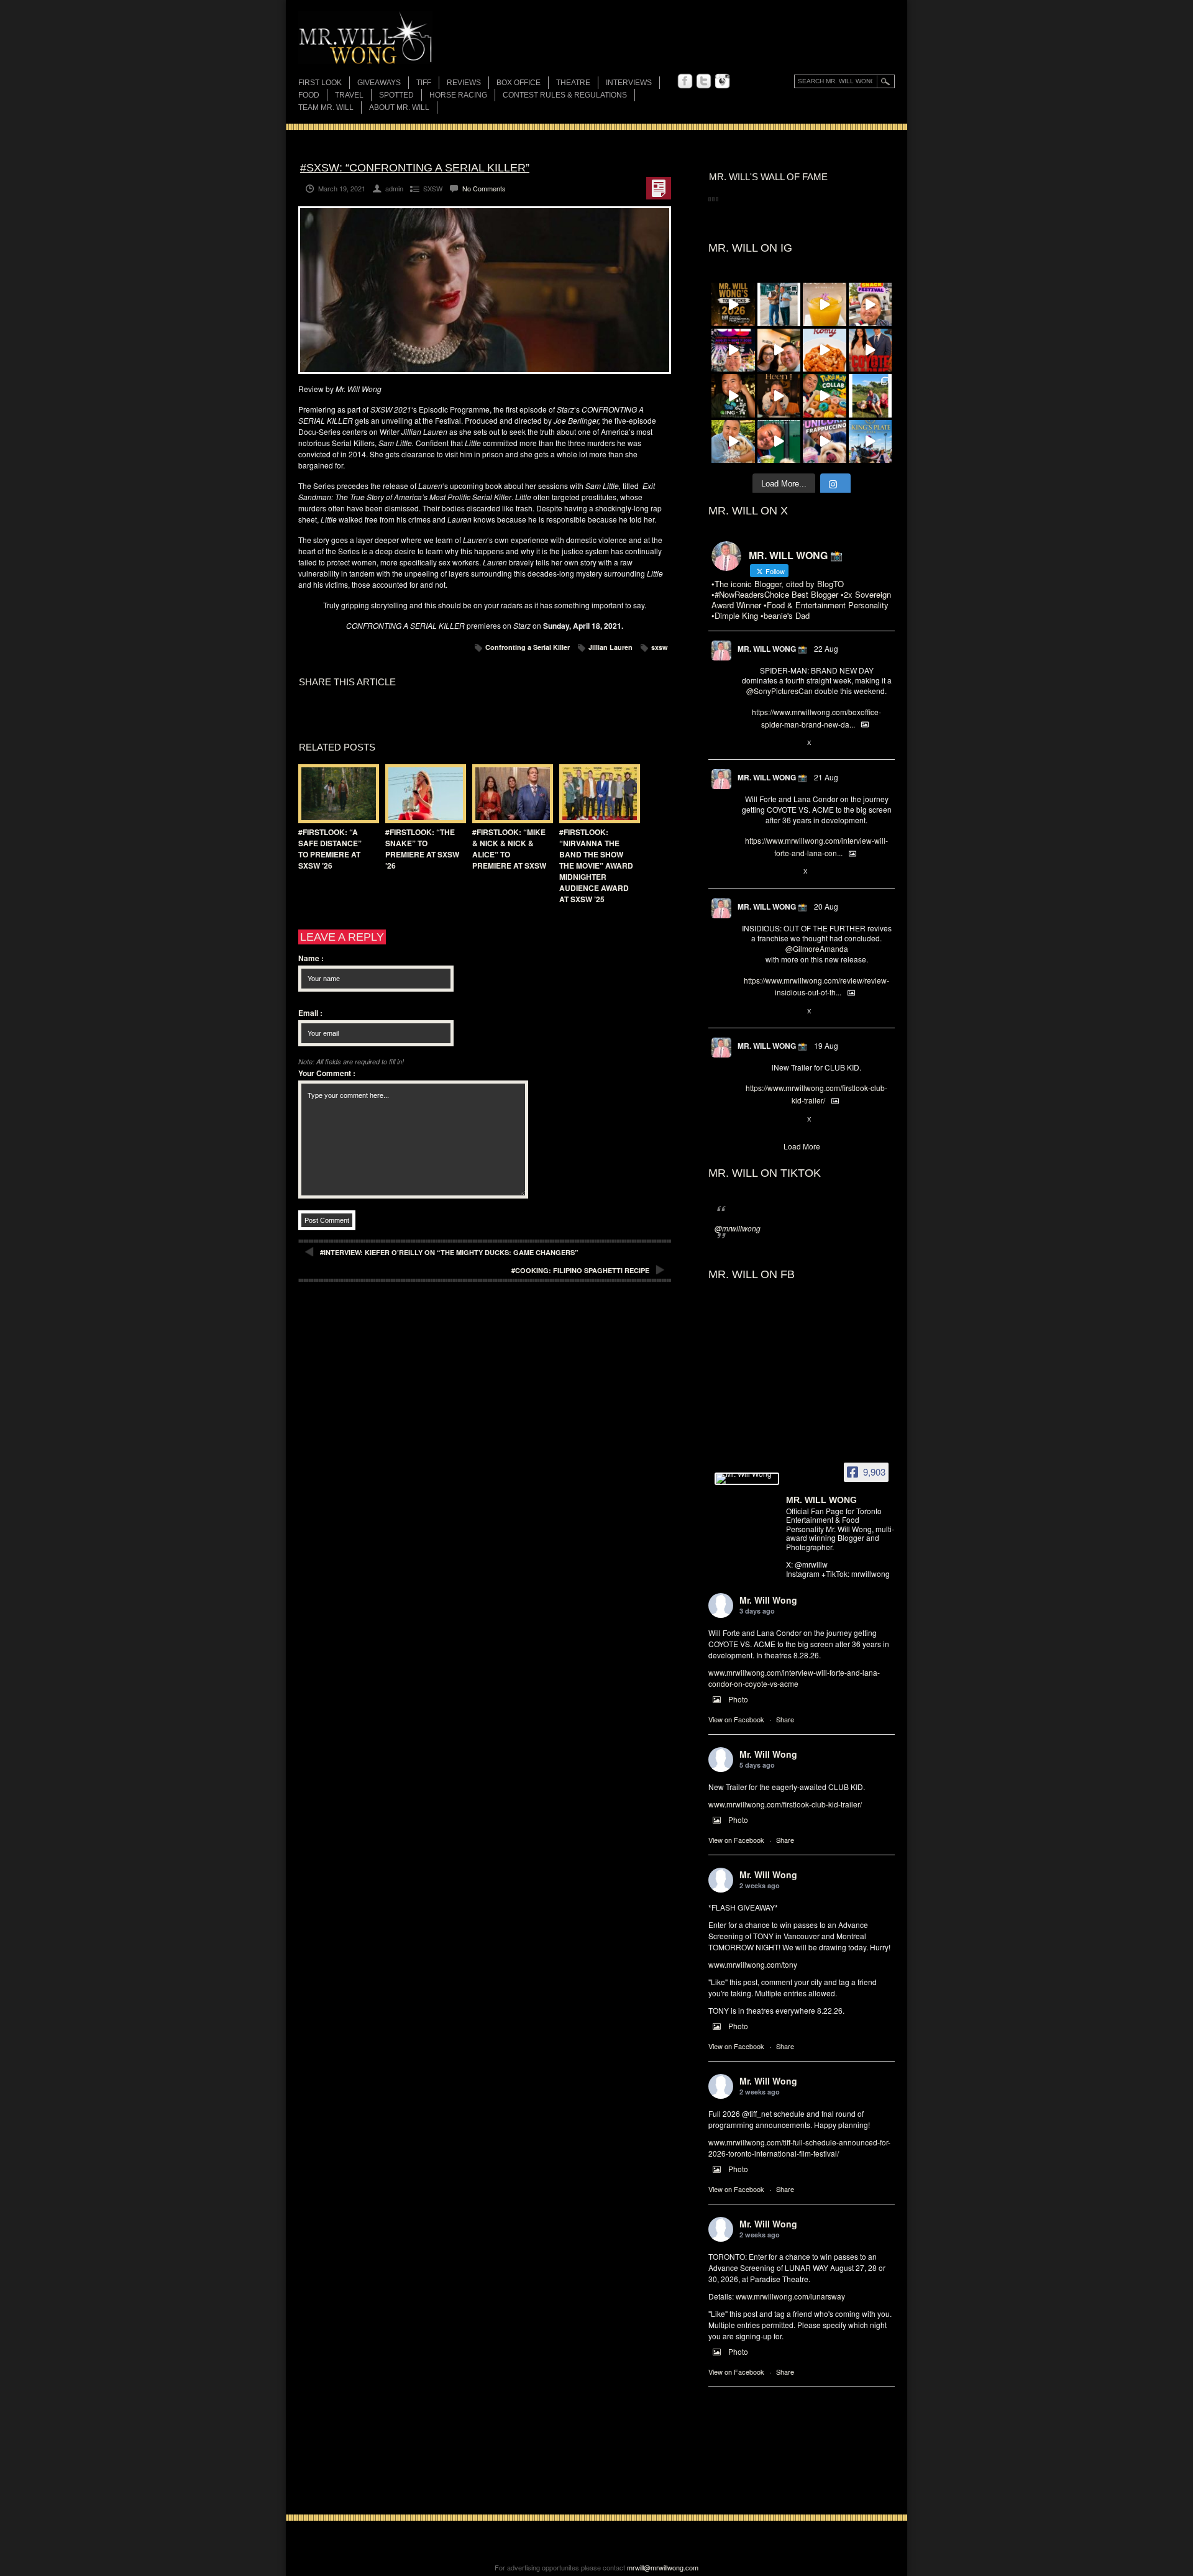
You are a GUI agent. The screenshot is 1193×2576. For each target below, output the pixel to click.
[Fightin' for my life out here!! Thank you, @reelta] (779, 304)
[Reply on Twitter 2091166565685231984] (748, 743)
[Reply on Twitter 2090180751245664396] (748, 1120)
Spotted (396, 95)
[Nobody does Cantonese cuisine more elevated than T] (779, 396)
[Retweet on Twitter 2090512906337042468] (768, 1012)
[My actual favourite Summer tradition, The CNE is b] (733, 350)
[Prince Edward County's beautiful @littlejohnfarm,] (871, 396)
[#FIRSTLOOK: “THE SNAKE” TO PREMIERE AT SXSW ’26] (423, 794)
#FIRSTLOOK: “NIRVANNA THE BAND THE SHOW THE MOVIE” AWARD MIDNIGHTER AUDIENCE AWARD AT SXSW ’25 (596, 866)
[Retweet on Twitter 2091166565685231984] (768, 743)
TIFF (424, 83)
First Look (320, 83)
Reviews (464, 84)
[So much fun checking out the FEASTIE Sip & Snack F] (871, 304)
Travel (349, 95)
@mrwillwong (738, 1228)
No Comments (484, 188)
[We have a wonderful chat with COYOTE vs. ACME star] (871, 350)
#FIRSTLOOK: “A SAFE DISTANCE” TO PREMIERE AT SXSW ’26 (330, 849)
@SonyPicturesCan (779, 691)
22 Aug (826, 648)
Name (311, 958)
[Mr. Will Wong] (747, 1479)
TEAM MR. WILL (326, 107)
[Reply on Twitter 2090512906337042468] (748, 1012)
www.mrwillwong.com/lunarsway (790, 2296)
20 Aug (826, 906)
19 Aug (826, 1045)
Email (310, 1013)
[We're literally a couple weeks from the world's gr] (733, 304)
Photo (738, 1699)
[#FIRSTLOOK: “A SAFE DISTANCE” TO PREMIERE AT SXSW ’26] (336, 794)
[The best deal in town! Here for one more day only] (779, 442)
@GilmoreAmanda (817, 948)
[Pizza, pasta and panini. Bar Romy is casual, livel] (825, 350)
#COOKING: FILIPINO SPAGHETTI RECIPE (580, 1270)
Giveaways (379, 83)
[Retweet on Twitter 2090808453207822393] (768, 872)
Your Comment (327, 1073)
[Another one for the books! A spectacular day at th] (871, 442)
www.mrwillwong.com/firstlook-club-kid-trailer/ (785, 1804)
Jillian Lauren (610, 647)
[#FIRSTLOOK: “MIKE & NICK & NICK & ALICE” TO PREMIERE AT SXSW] (510, 794)
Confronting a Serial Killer (528, 647)
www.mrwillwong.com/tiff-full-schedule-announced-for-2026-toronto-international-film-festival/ (799, 2148)
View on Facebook (736, 1719)
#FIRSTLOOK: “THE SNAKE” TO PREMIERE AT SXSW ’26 (422, 849)
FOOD (309, 95)
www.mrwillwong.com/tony (753, 1964)
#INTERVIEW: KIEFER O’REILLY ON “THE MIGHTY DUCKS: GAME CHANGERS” (449, 1252)
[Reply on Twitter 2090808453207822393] (748, 872)
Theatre (573, 83)
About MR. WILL (399, 107)
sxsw (660, 647)
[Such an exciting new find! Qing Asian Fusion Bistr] (733, 396)
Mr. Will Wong (768, 1600)
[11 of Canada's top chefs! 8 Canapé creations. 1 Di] (733, 442)
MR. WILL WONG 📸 (772, 649)
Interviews (629, 83)
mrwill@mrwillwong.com (663, 2567)
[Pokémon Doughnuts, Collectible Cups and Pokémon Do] (825, 396)
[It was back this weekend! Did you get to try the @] (825, 442)
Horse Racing (458, 95)
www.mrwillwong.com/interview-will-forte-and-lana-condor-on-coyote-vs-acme (794, 1678)
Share (785, 1719)
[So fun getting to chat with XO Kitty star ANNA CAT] (779, 350)
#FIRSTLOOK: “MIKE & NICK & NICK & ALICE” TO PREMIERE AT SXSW (509, 849)
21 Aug (826, 777)
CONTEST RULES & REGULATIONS (565, 95)
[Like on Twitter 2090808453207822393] (789, 872)
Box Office (519, 83)
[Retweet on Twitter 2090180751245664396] (768, 1120)
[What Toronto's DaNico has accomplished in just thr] (825, 304)
